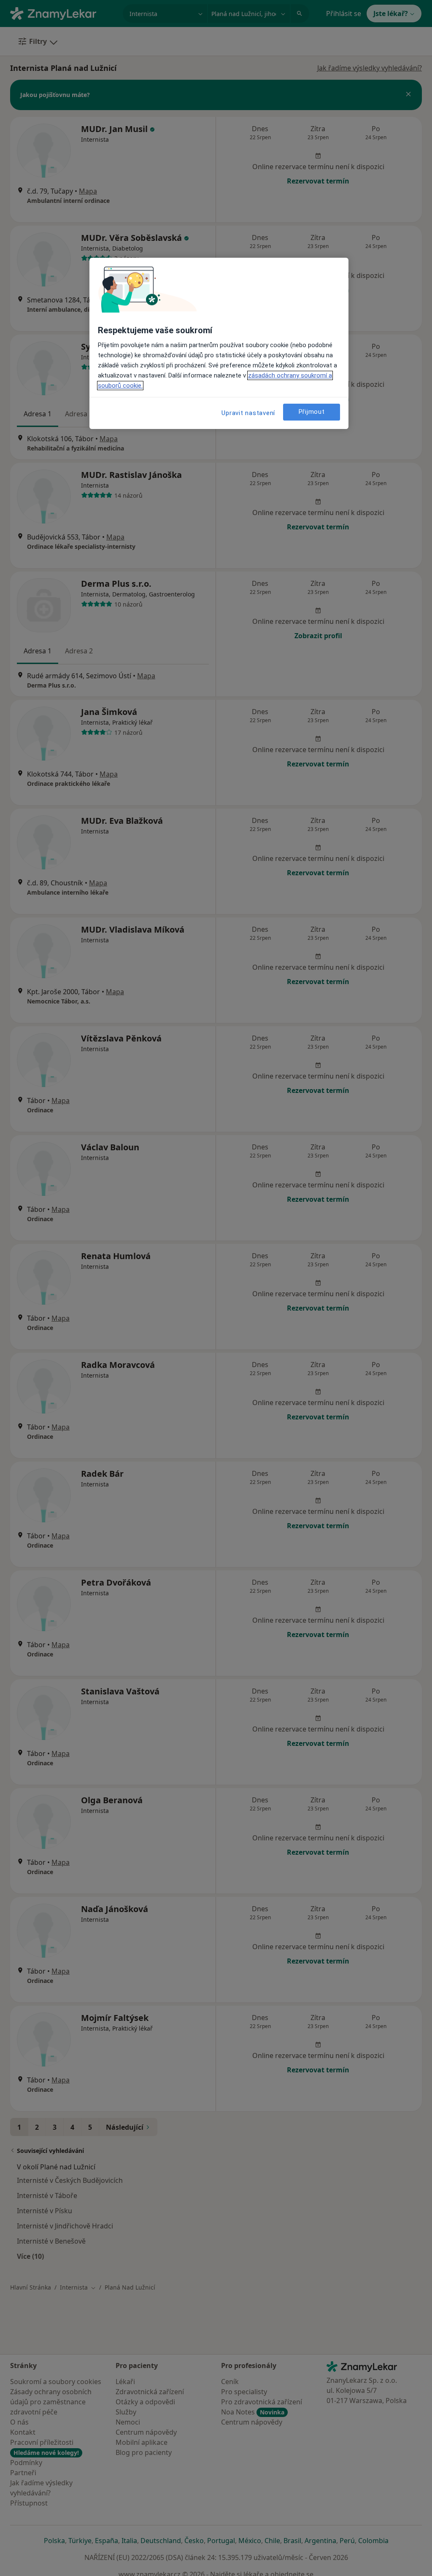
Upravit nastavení (248, 413)
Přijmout (312, 412)
